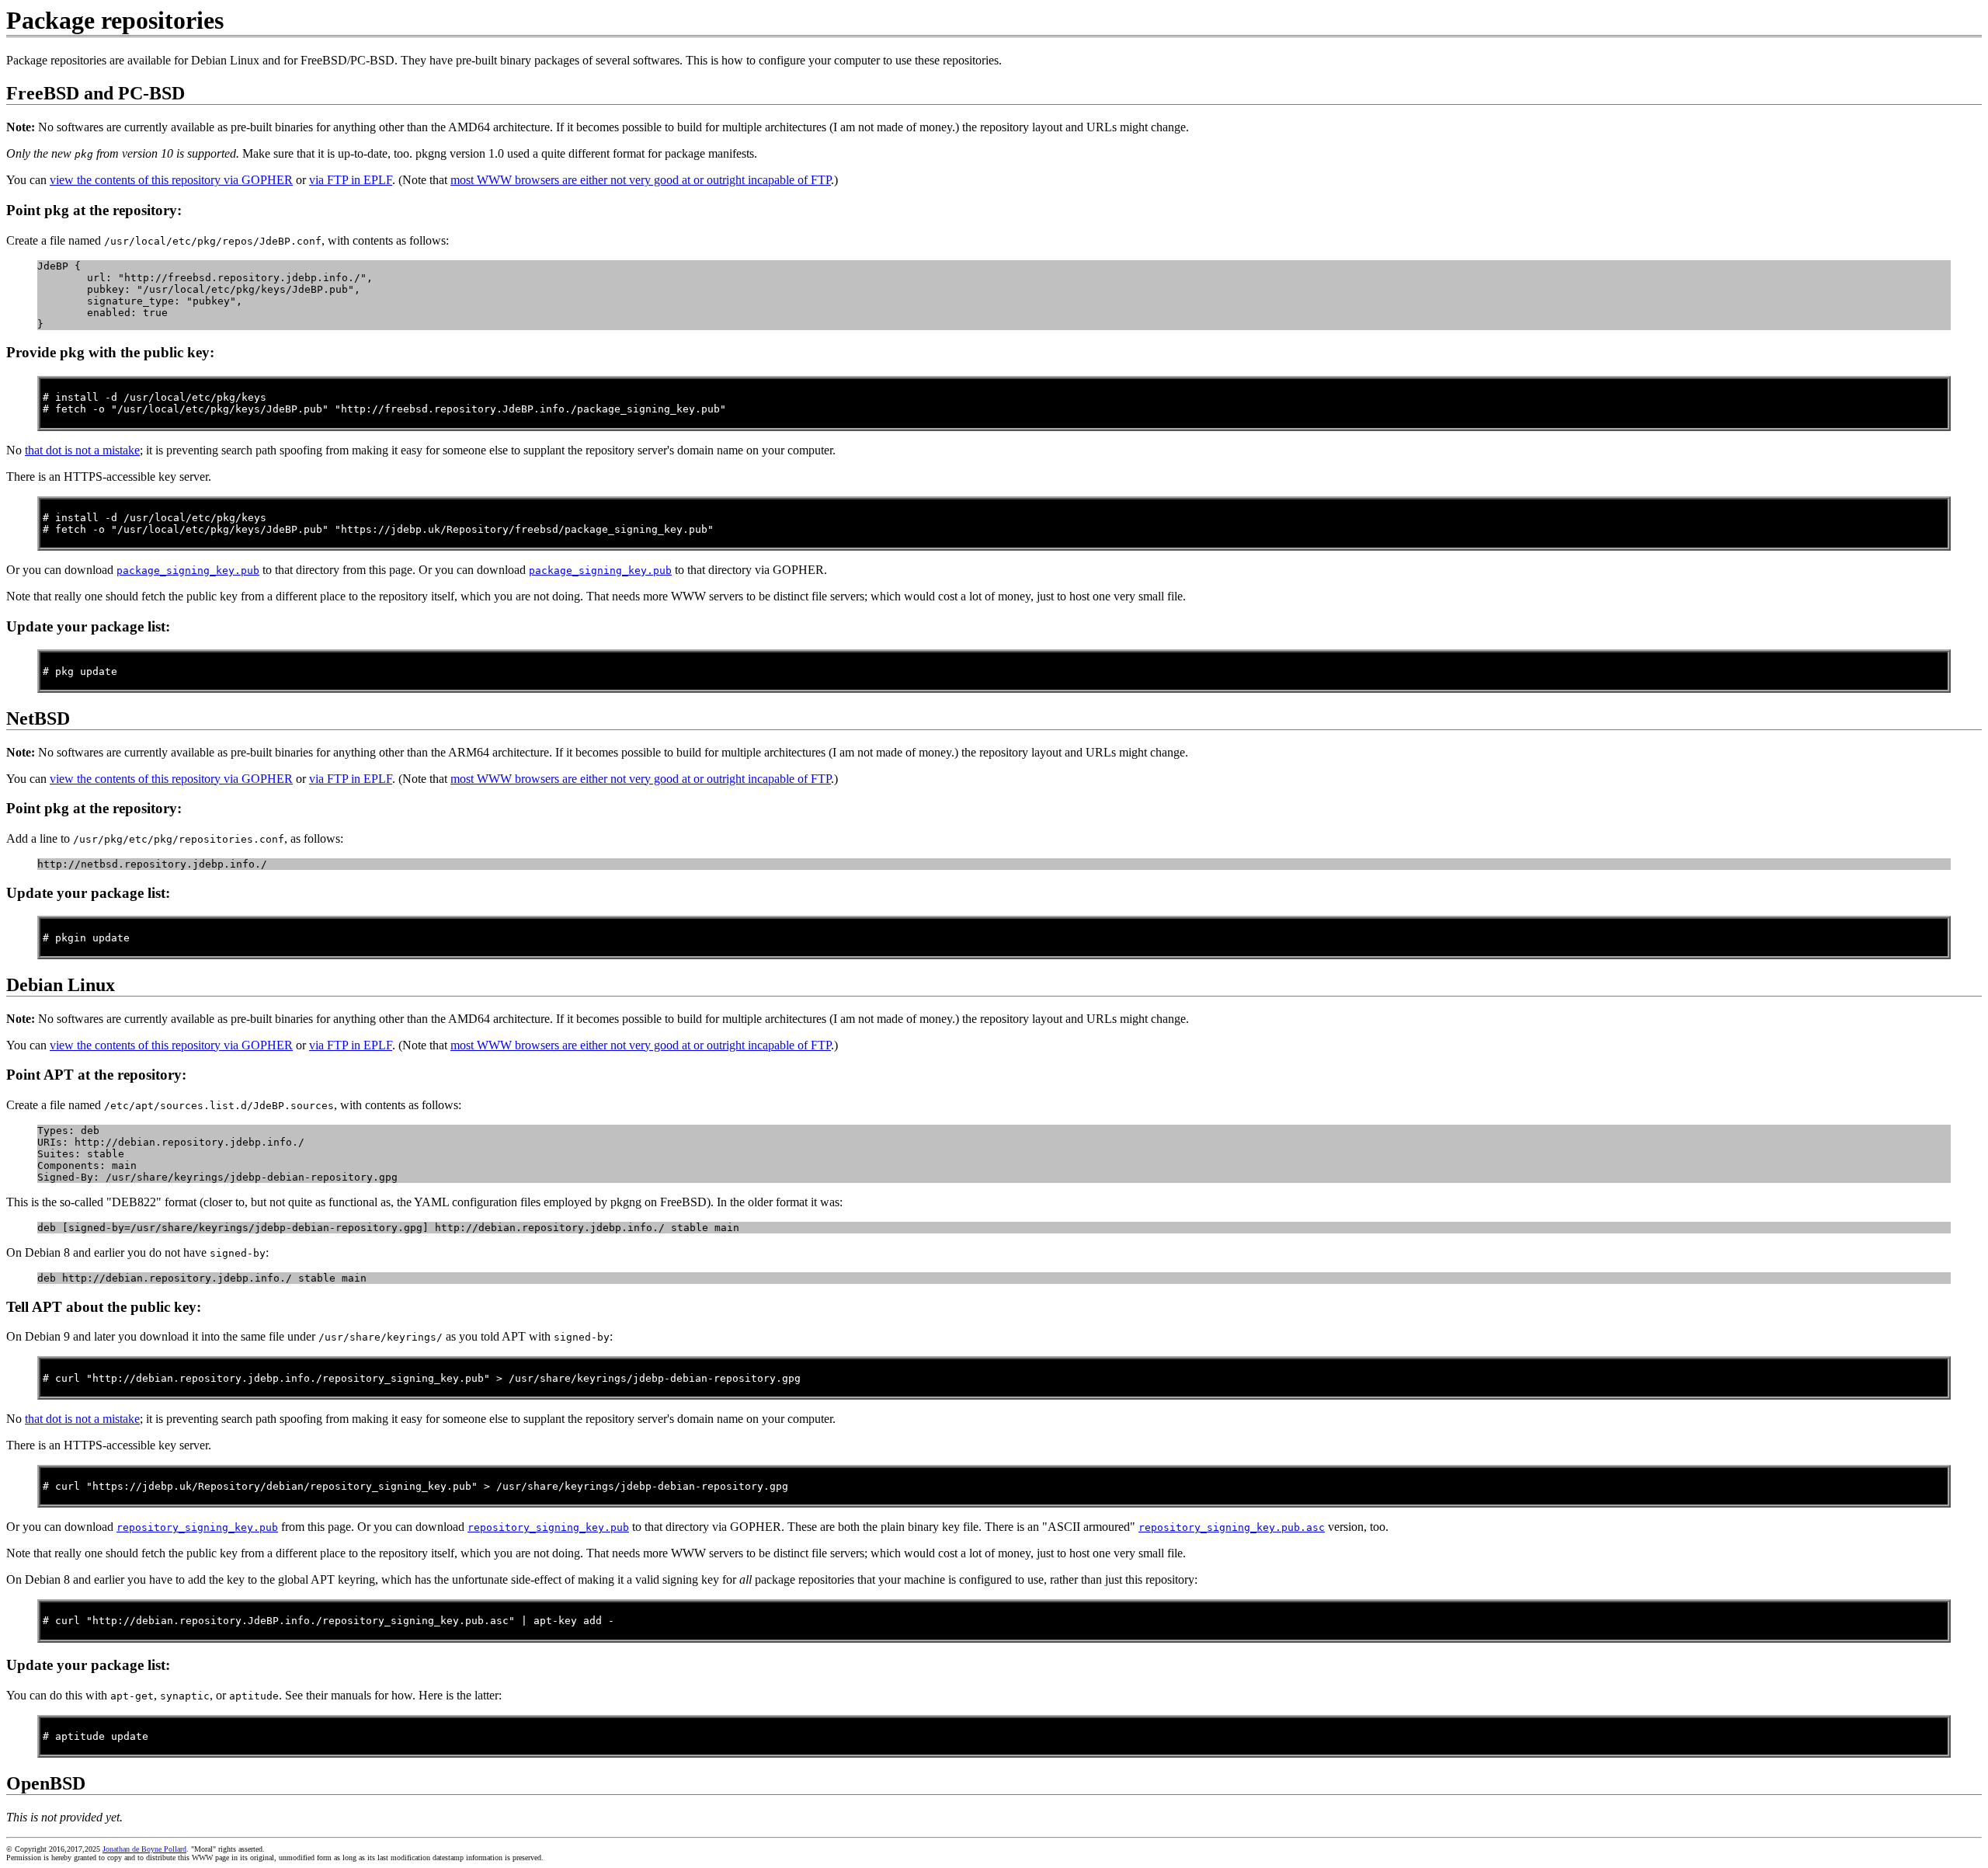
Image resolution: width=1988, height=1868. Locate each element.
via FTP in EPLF (351, 180)
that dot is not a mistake (82, 450)
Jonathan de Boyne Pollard (144, 1849)
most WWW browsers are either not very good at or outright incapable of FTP (641, 180)
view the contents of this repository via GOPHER (171, 180)
